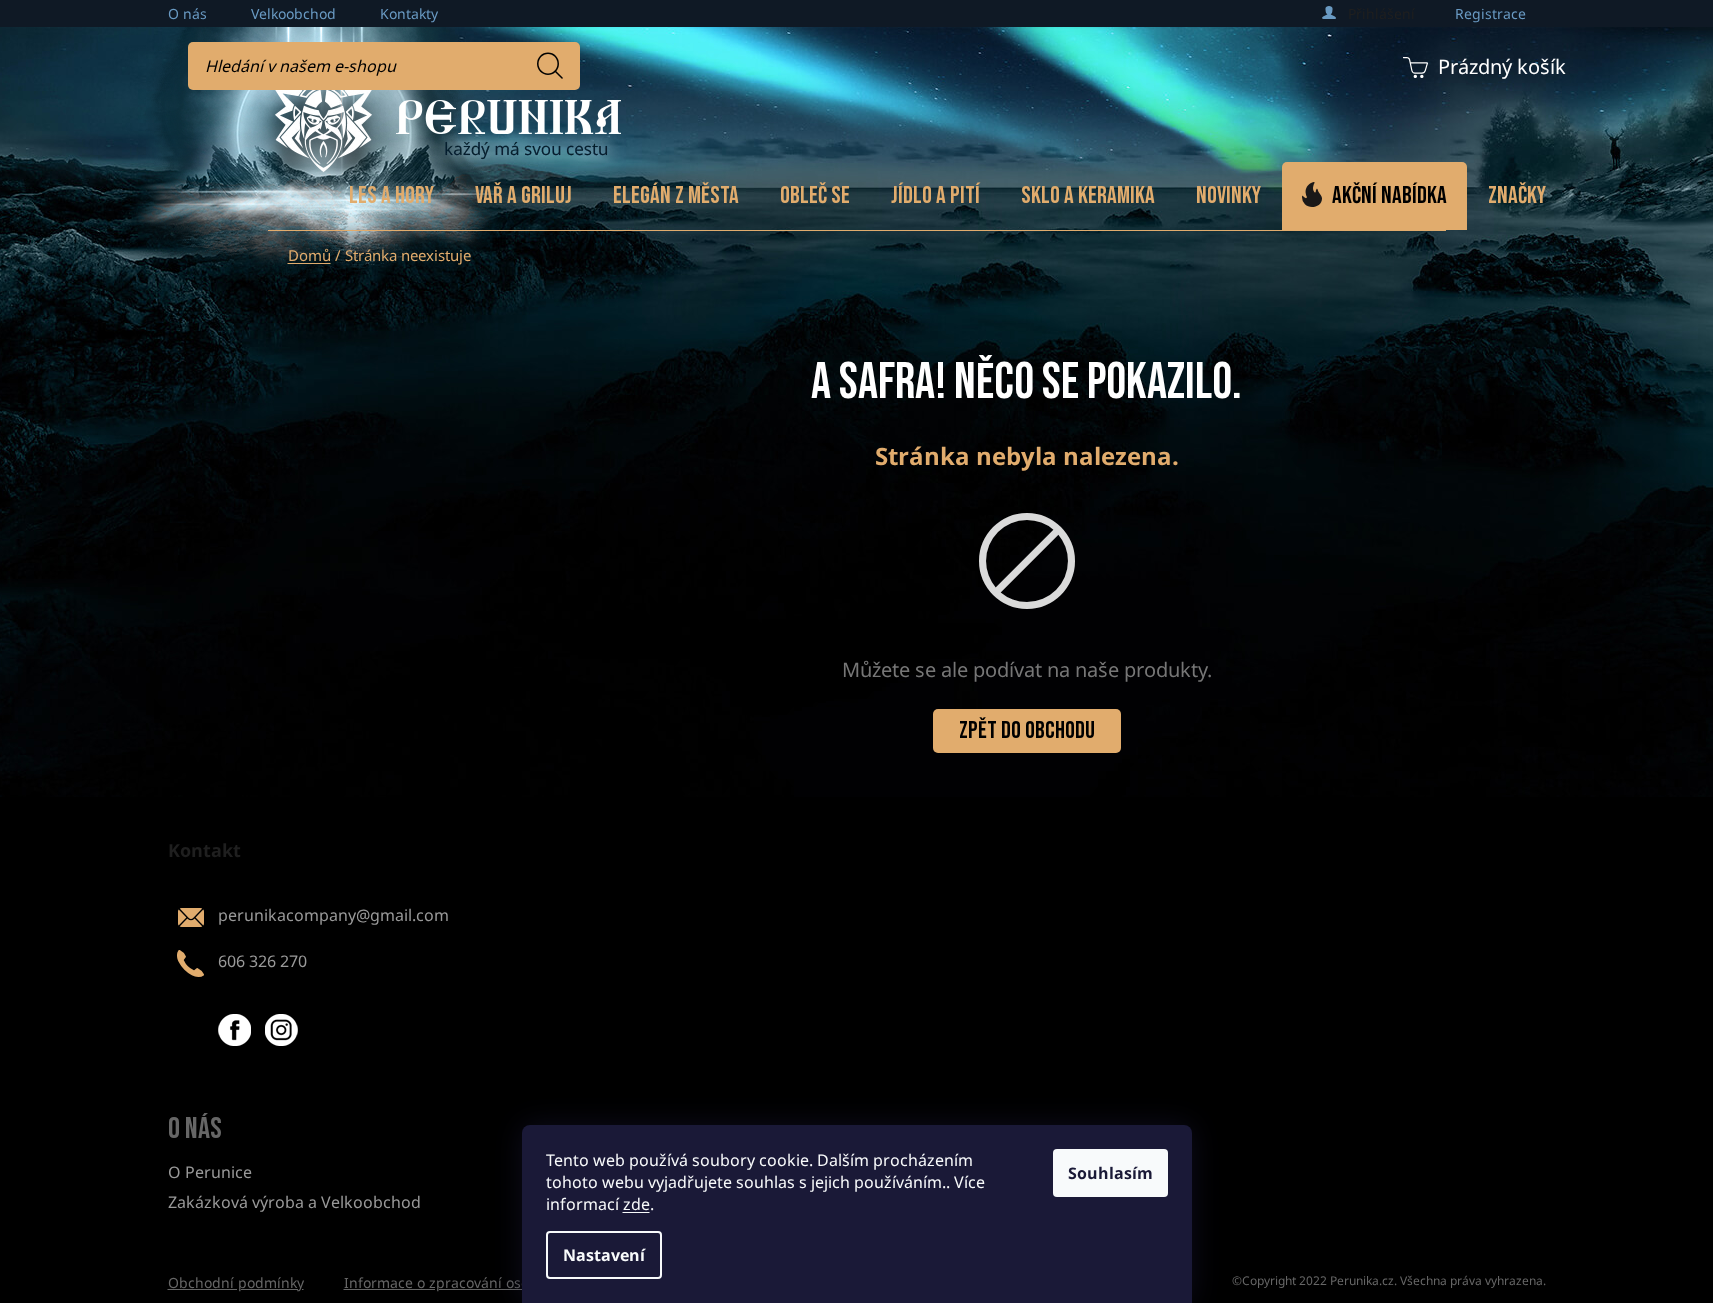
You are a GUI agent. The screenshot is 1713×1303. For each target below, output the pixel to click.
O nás (187, 13)
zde (636, 1204)
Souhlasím (1110, 1173)
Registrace (1490, 13)
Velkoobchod (293, 13)
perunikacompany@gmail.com (333, 915)
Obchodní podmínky (236, 1282)
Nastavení (604, 1255)
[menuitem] (391, 196)
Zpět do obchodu (1027, 730)
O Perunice (210, 1172)
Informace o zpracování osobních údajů (477, 1282)
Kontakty (409, 13)
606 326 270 (262, 961)
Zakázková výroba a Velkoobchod (294, 1202)
